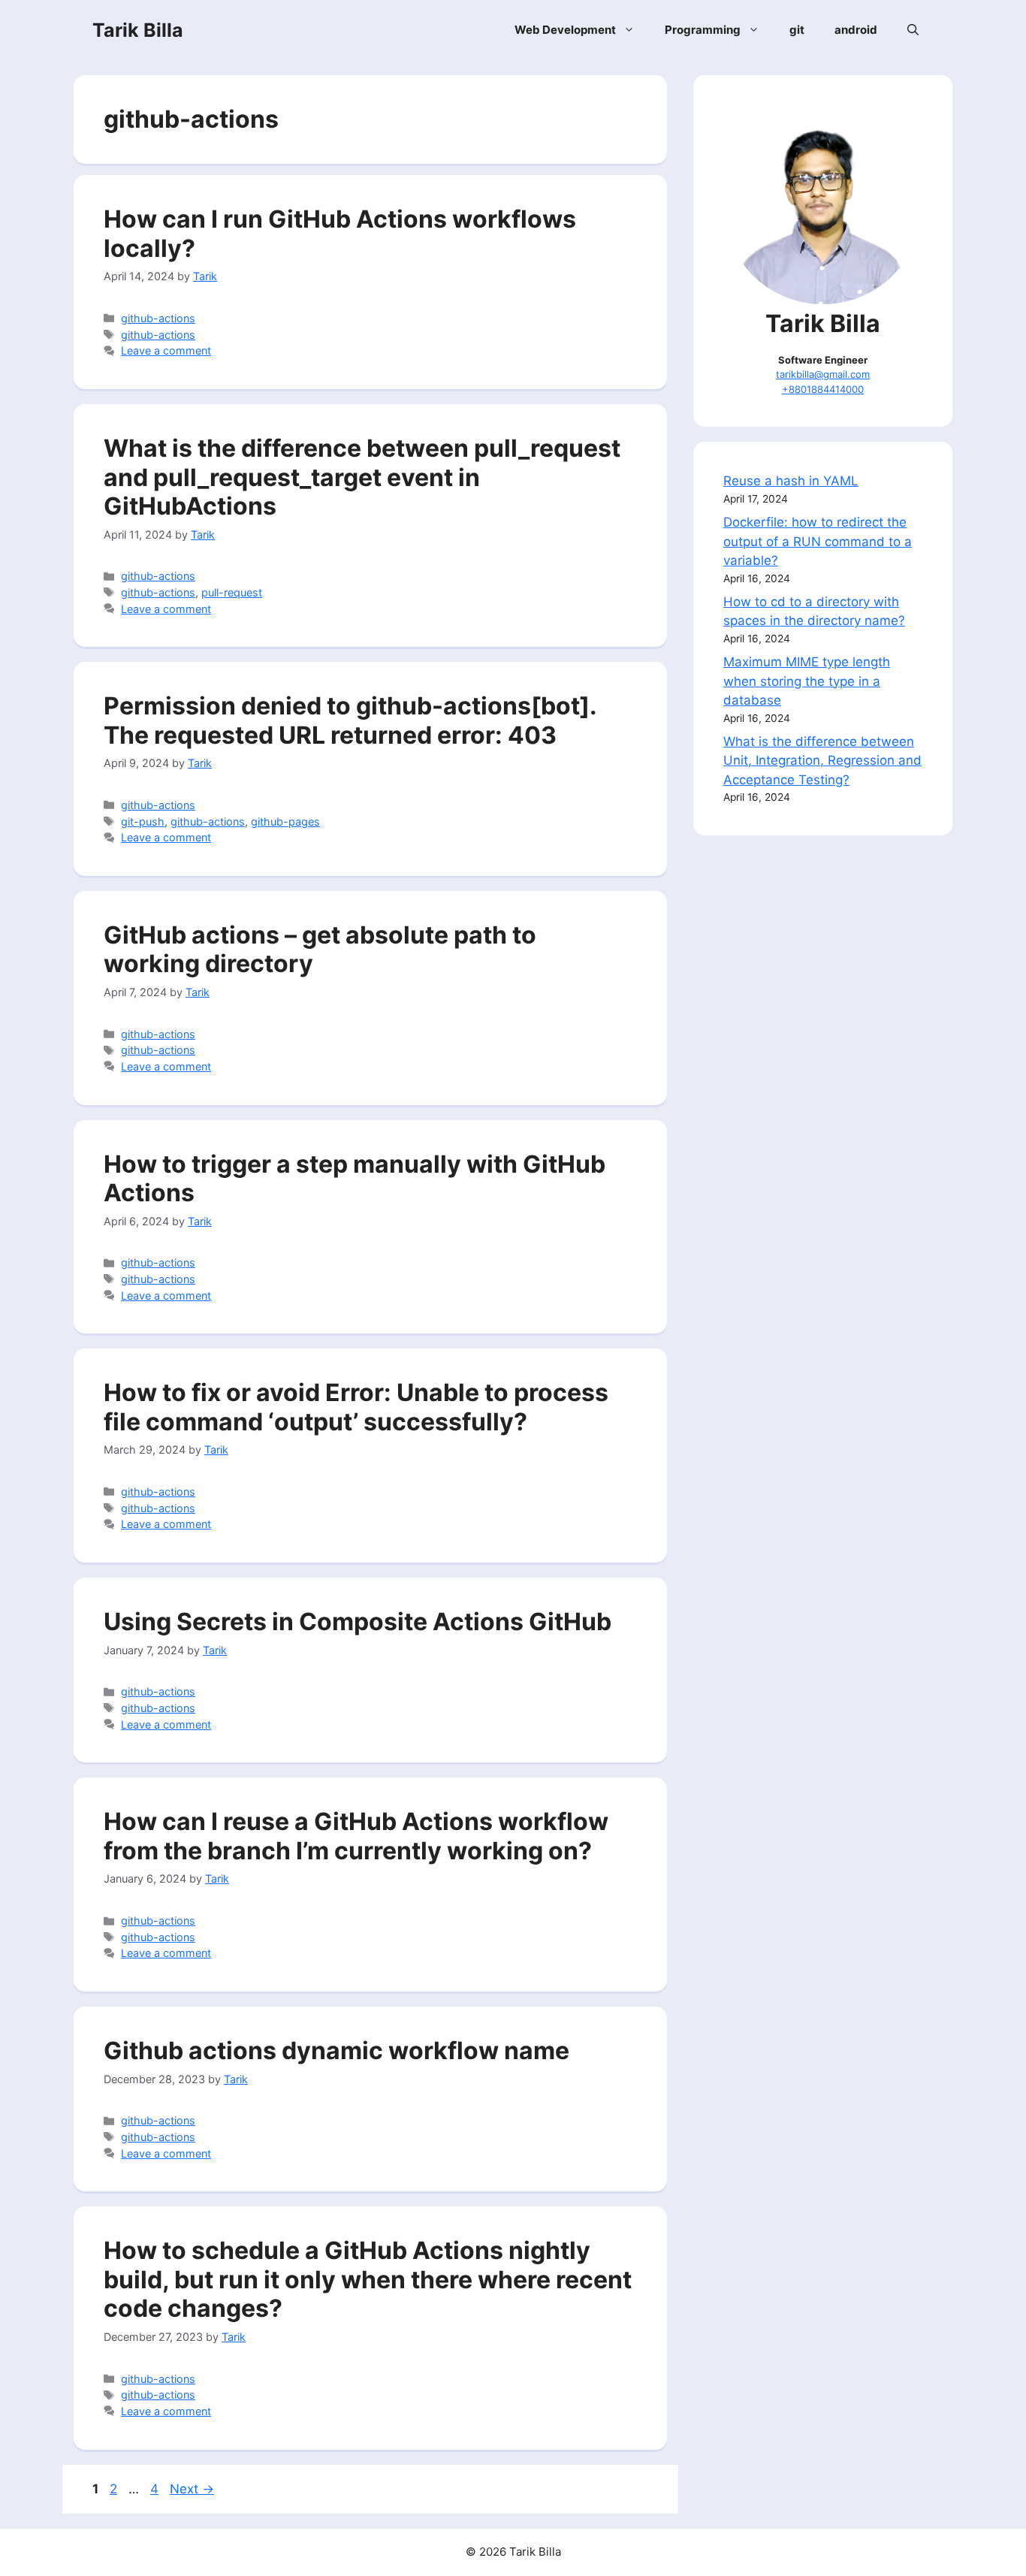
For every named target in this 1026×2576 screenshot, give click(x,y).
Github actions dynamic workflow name (336, 2051)
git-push (143, 821)
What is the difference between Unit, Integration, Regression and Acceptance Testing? (822, 761)
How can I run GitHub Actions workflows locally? (340, 233)
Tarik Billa (138, 30)
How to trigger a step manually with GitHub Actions (355, 1178)
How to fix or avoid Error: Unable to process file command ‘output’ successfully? (356, 1407)
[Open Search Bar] (913, 30)
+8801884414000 (823, 389)
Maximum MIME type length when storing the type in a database (807, 681)
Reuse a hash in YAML (791, 481)
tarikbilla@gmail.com (823, 374)
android (856, 30)
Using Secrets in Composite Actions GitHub (358, 1622)
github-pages (285, 821)
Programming (703, 30)
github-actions (158, 318)
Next (192, 2489)
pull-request (232, 592)
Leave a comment (166, 350)
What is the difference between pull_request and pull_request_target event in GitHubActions (362, 477)
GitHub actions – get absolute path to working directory (320, 949)
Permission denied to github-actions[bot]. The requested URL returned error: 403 (350, 720)
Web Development (565, 30)
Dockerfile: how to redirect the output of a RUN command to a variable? (818, 541)
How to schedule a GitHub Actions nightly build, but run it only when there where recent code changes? (368, 2279)
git (797, 30)
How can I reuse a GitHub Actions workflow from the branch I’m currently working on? (356, 1836)
